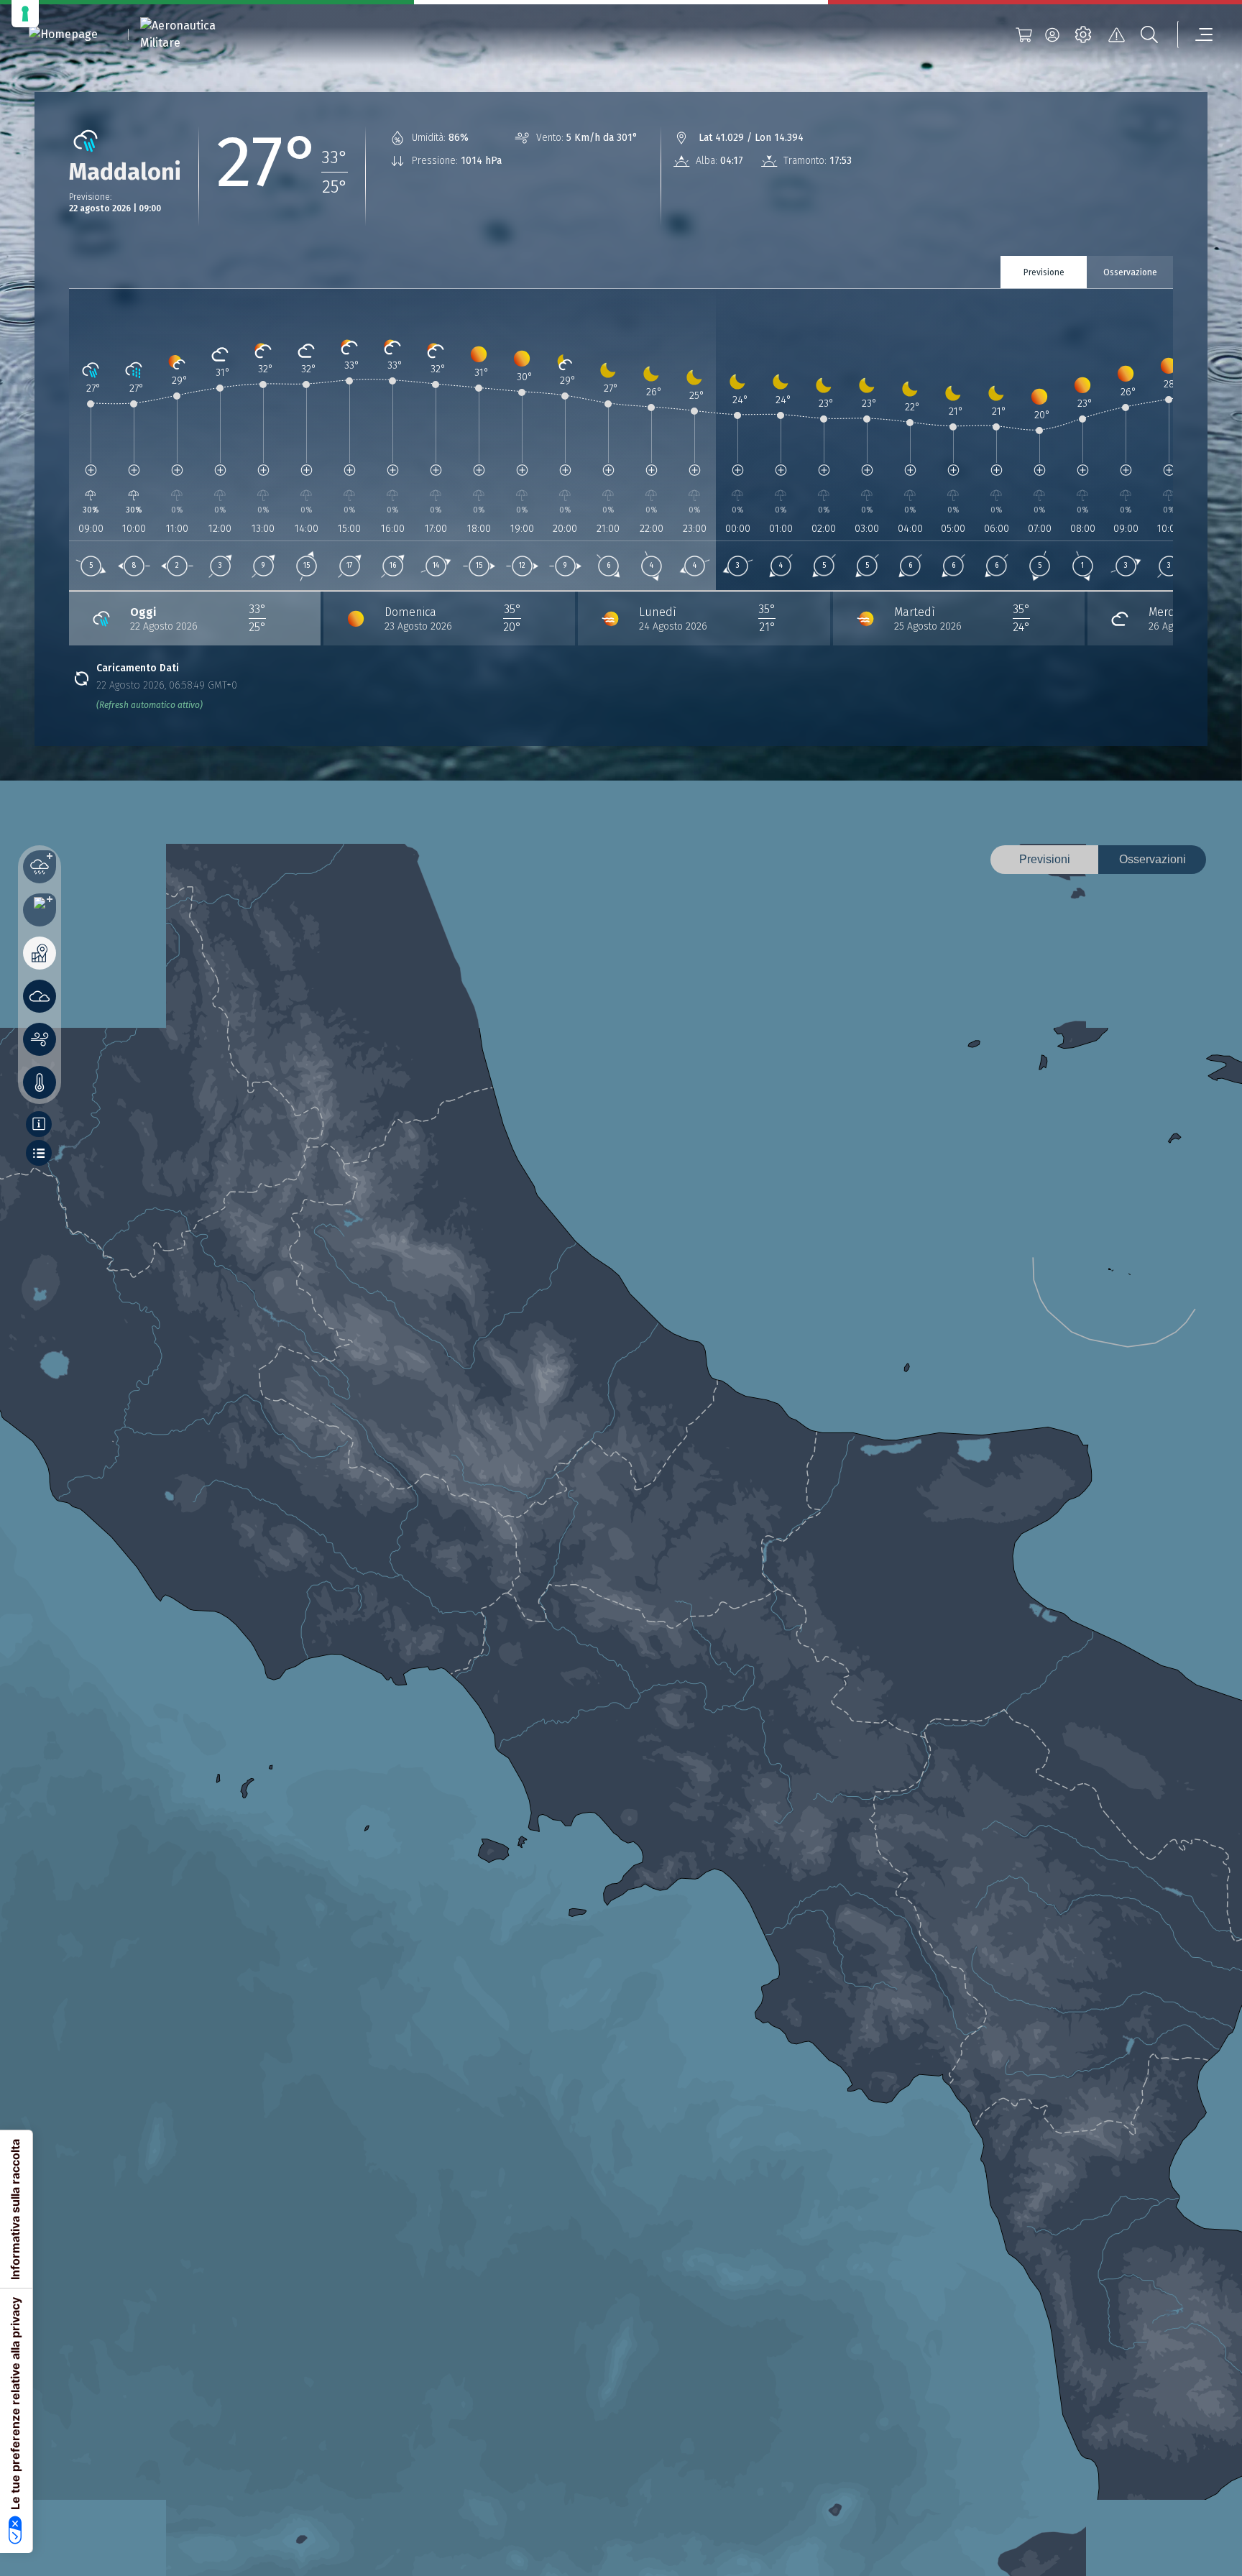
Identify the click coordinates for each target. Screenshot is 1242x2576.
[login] (1052, 34)
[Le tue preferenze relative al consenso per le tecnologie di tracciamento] (25, 14)
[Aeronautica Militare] (196, 34)
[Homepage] (63, 35)
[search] (1149, 34)
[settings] (1083, 34)
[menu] (1195, 34)
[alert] (1116, 34)
